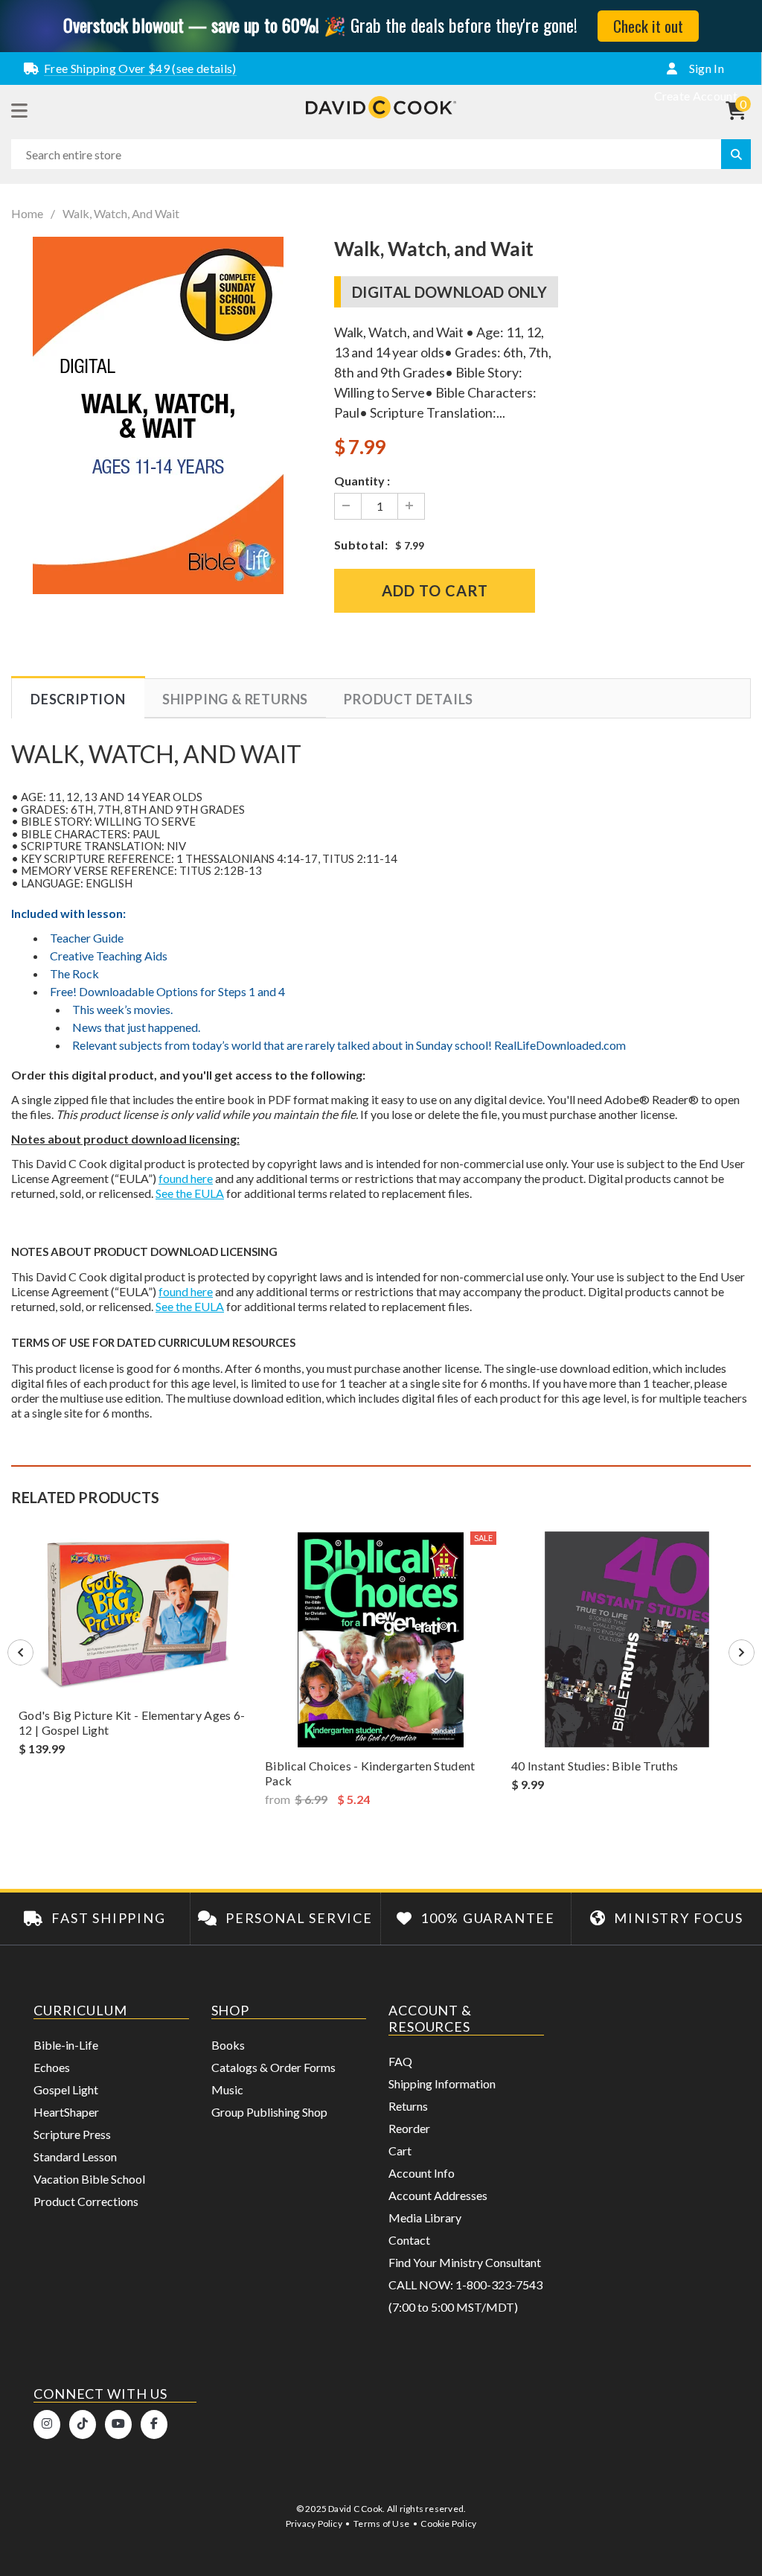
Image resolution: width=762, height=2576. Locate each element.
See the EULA (190, 1193)
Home (27, 214)
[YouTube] (118, 2424)
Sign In (705, 68)
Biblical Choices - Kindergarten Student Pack (370, 1773)
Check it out (648, 26)
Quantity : (362, 481)
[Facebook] (154, 2424)
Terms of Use (381, 2524)
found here (186, 1178)
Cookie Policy (448, 2524)
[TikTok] (83, 2424)
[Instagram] (47, 2424)
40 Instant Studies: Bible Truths (595, 1766)
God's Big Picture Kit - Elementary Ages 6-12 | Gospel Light (132, 1722)
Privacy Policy (314, 2524)
